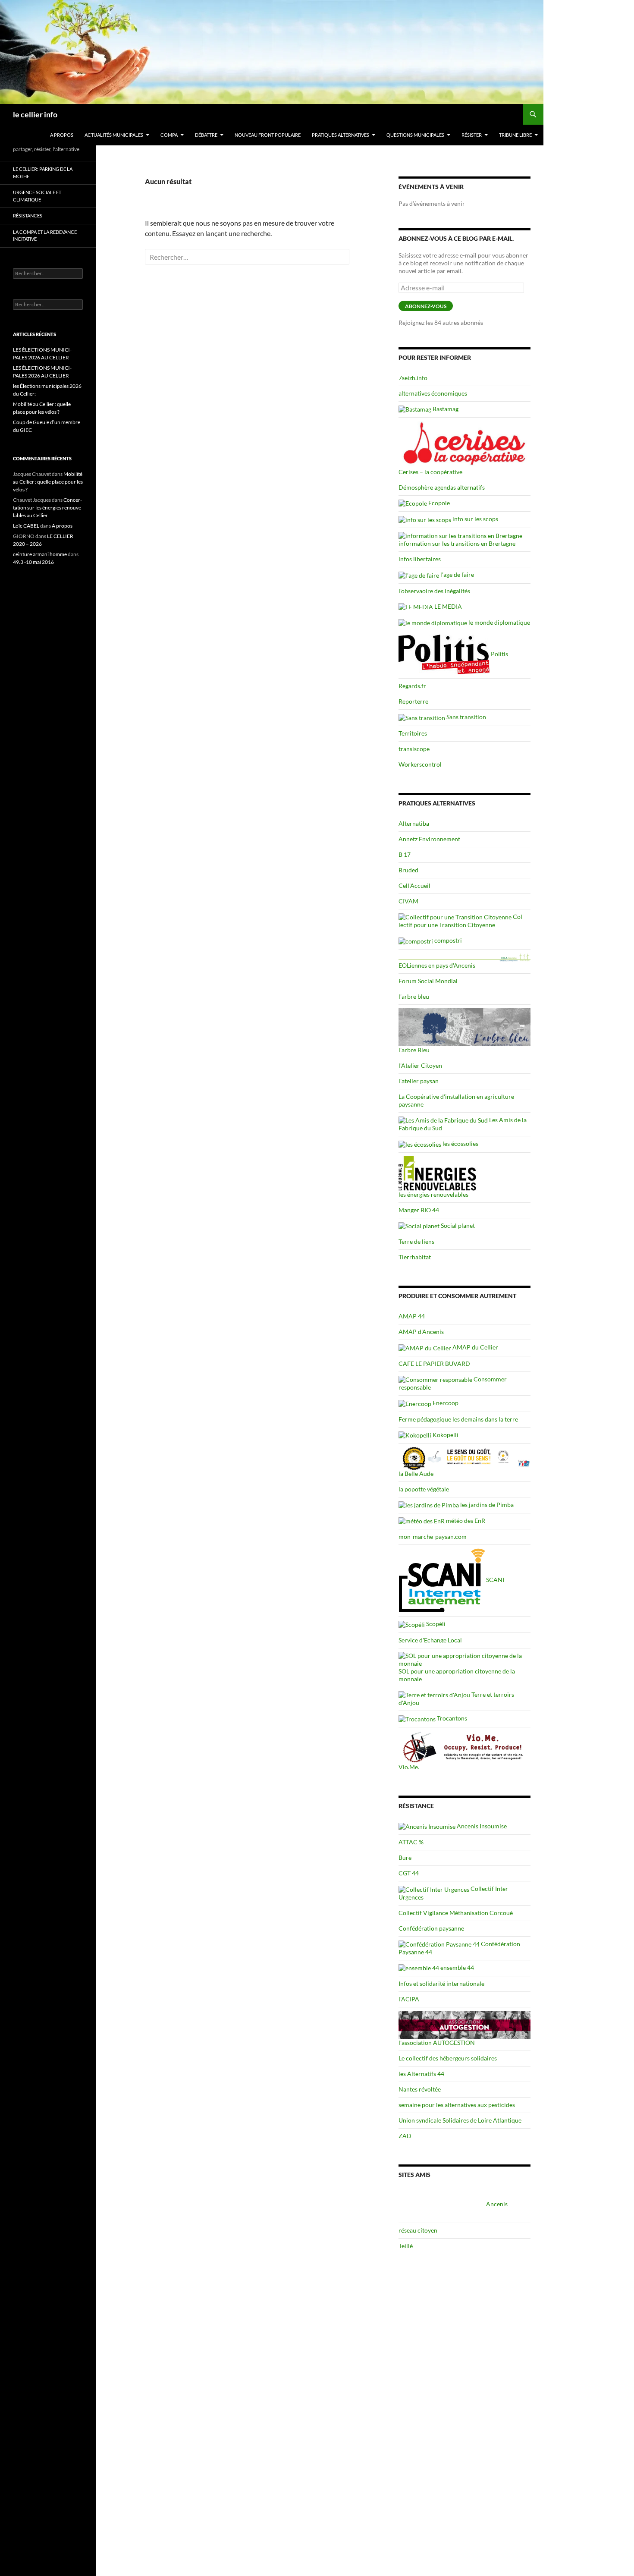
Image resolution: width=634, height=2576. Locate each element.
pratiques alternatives (341, 135)
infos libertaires (420, 559)
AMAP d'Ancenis (421, 1332)
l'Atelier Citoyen (420, 1065)
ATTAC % (411, 1842)
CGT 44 (409, 1873)
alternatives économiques (433, 393)
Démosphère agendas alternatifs (442, 487)
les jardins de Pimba (486, 1505)
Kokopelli (445, 1435)
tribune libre (515, 135)
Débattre (206, 135)
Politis (499, 654)
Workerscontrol (420, 764)
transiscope (414, 749)
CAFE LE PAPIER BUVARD (434, 1363)
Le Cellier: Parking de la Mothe (43, 173)
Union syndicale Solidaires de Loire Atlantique (460, 2120)
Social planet (457, 1225)
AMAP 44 (412, 1316)
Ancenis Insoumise (481, 1826)
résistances (28, 215)
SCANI (494, 1580)
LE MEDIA (447, 606)
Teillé (406, 2246)
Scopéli (435, 1624)
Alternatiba (414, 823)
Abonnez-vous (426, 306)
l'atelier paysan (419, 1081)
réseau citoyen (418, 2230)
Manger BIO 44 (419, 1210)
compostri (447, 940)
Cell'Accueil (414, 885)
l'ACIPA (409, 1999)
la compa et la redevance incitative (45, 236)
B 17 (405, 854)
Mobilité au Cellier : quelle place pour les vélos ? (48, 482)
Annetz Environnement (429, 839)
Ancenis (496, 2204)
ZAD (405, 2136)
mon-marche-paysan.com (433, 1536)
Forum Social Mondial (428, 981)
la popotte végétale (424, 1489)
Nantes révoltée (420, 2089)
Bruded (408, 870)
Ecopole (438, 503)
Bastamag (445, 409)
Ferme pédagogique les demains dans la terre (458, 1419)
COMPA (169, 135)
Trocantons (451, 1718)
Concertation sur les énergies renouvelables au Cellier (48, 508)
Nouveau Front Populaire (268, 135)
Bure (405, 1857)
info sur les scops (475, 519)
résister (472, 135)
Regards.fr (412, 686)
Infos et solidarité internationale (441, 1983)
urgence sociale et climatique (37, 196)
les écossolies (460, 1143)
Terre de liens (416, 1241)
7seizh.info (413, 378)
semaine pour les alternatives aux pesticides (457, 2105)
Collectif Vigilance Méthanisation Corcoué (456, 1913)
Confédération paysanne (431, 1928)
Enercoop (445, 1403)
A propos (62, 135)
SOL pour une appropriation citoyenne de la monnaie (457, 1675)
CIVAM (408, 901)
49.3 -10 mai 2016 (33, 562)
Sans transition (466, 717)
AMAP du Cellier (475, 1347)
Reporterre (413, 701)
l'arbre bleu (414, 996)
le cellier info (35, 114)
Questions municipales (415, 135)
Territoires (413, 733)
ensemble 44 (457, 1967)
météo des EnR (465, 1521)
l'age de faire (457, 574)
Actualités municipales (114, 135)
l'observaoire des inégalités (434, 591)
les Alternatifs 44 (421, 2074)
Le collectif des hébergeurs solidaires (448, 2058)
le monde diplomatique (499, 622)
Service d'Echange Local (430, 1640)
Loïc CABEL (26, 526)
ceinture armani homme (40, 554)
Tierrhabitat (415, 1257)
